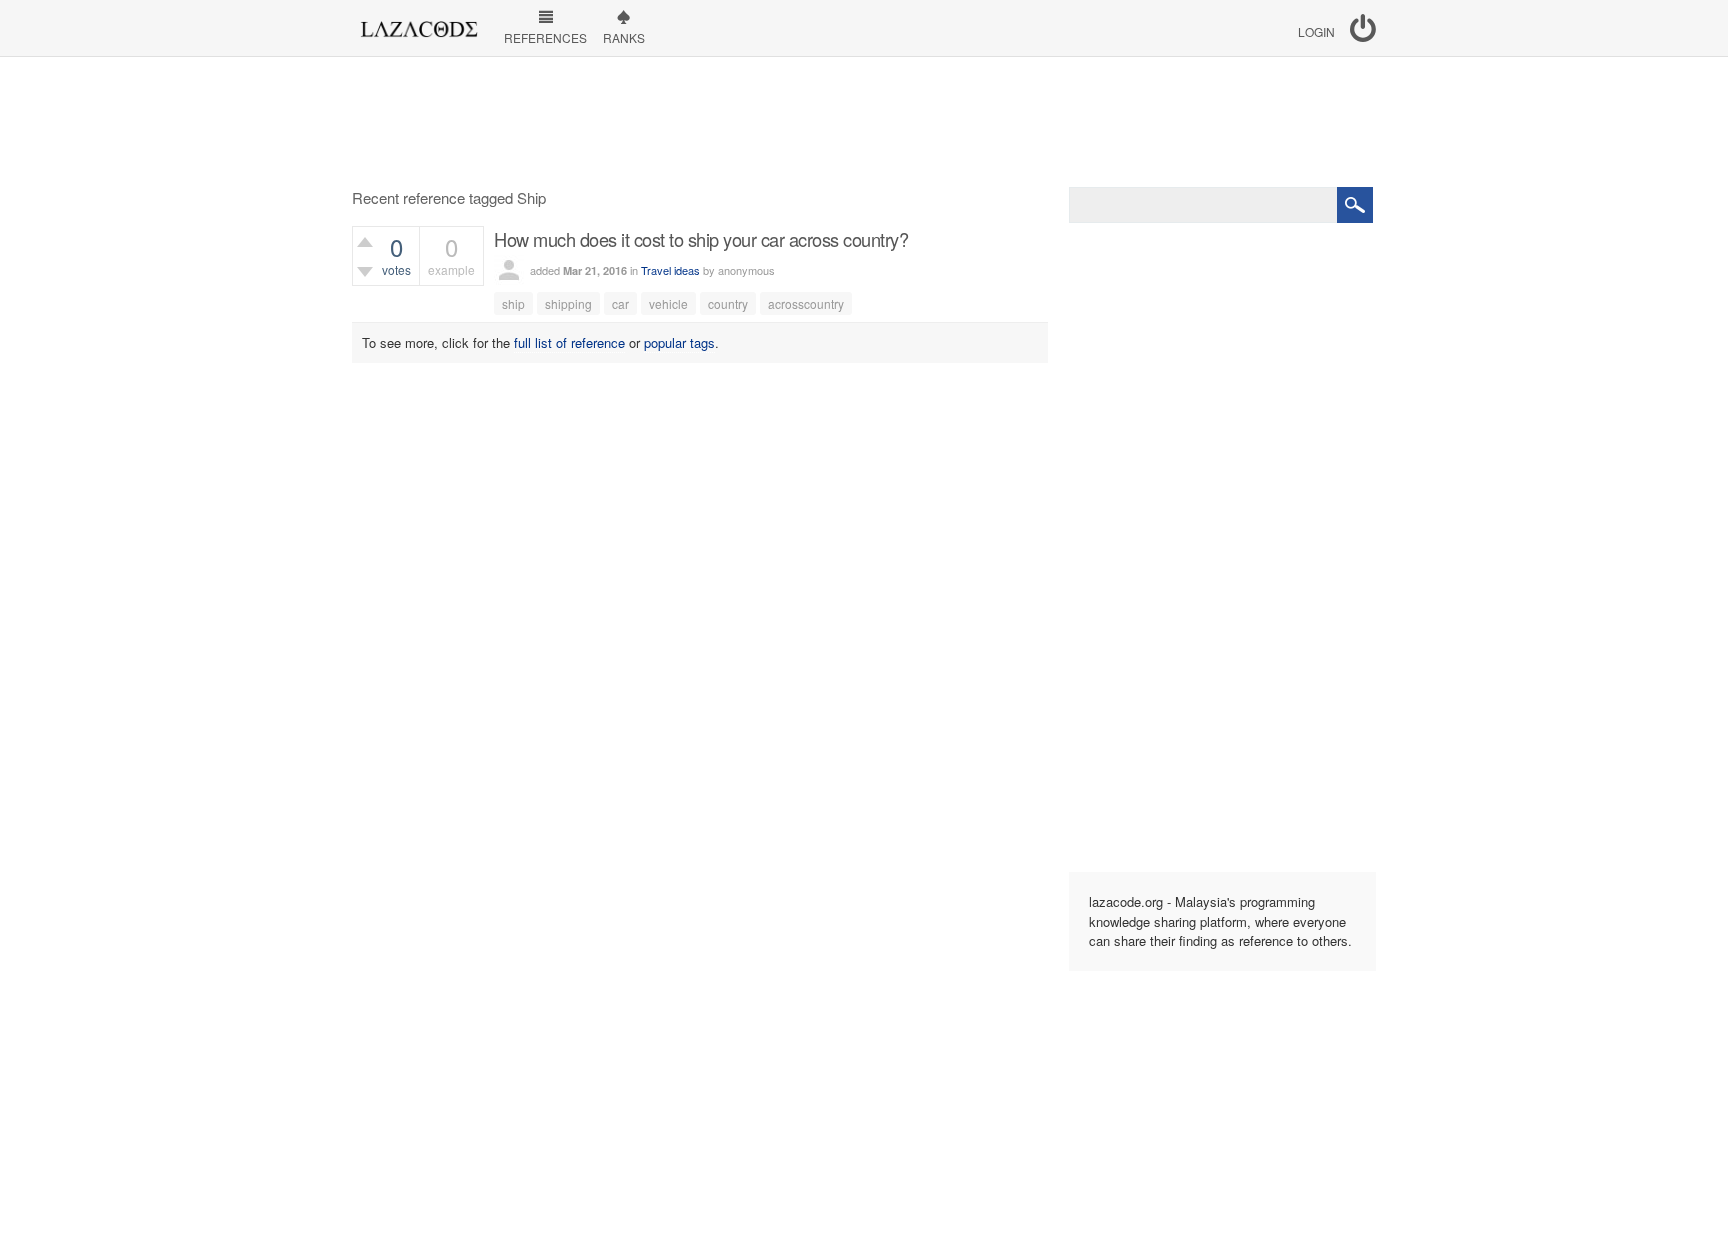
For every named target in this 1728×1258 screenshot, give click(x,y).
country (728, 303)
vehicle (668, 303)
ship (513, 303)
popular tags (679, 342)
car (620, 303)
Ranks (624, 37)
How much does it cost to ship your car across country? (701, 239)
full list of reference (569, 342)
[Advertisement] (864, 122)
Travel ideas (670, 270)
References (545, 37)
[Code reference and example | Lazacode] (418, 24)
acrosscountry (806, 303)
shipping (568, 303)
